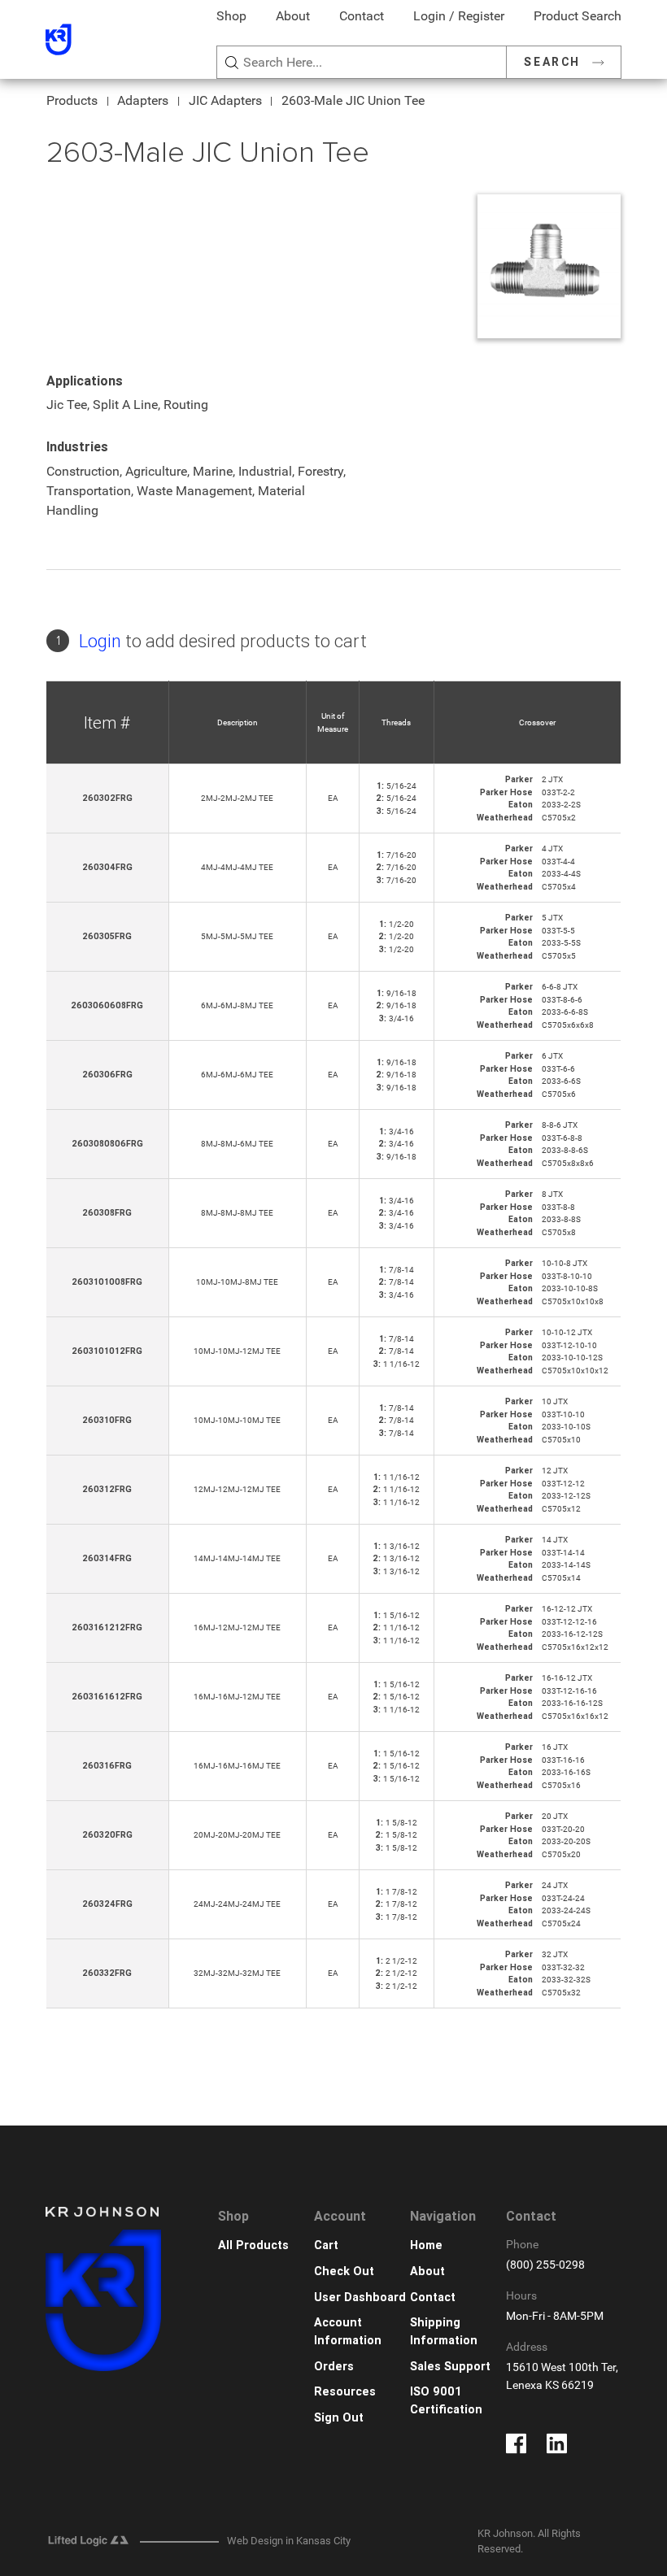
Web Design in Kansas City (289, 2541)
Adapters (143, 100)
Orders (334, 2367)
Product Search (578, 16)
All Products (253, 2245)
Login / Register (459, 16)
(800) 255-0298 (545, 2265)
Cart (326, 2245)
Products (72, 100)
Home (426, 2245)
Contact (362, 16)
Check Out (344, 2271)
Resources (345, 2392)
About (293, 16)
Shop (231, 16)
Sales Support (450, 2367)
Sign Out (339, 2418)
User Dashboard (360, 2298)
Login (100, 641)
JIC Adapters (225, 100)
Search (552, 62)
